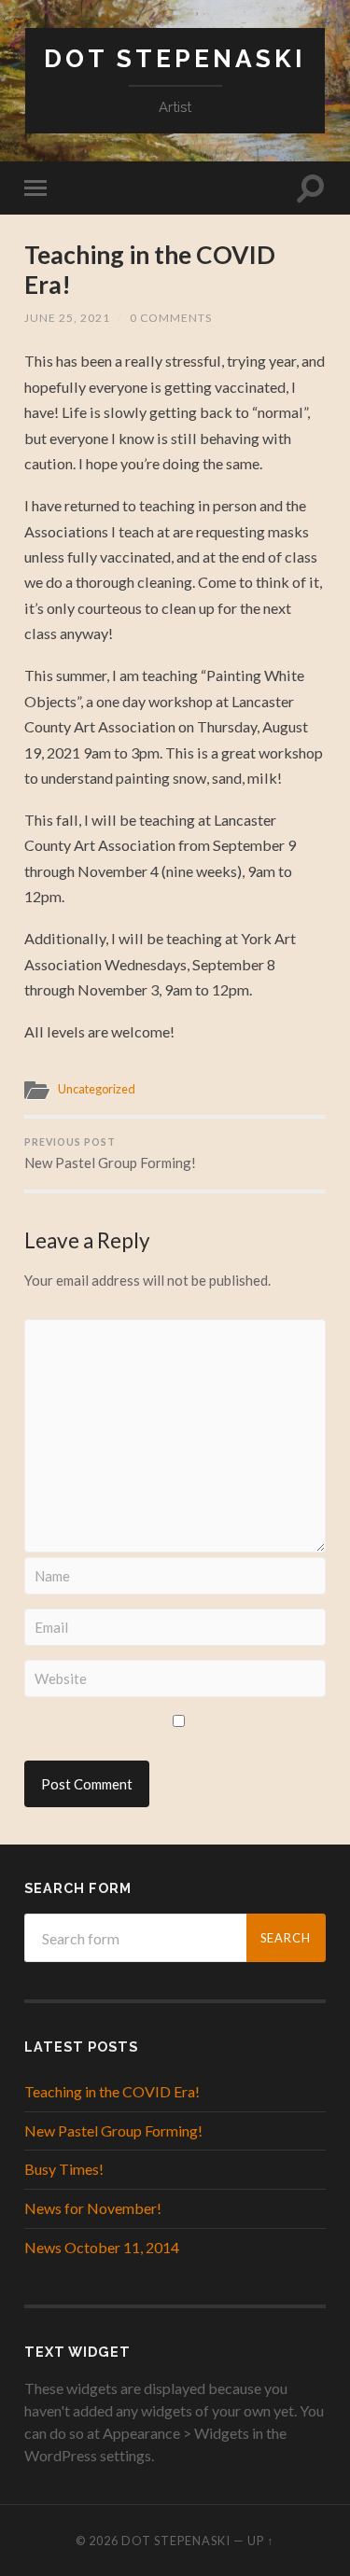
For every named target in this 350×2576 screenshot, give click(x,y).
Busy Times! (64, 2169)
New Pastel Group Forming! (110, 1154)
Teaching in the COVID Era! (150, 270)
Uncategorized (97, 1089)
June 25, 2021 (67, 318)
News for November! (93, 2208)
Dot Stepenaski (175, 58)
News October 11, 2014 (102, 2247)
